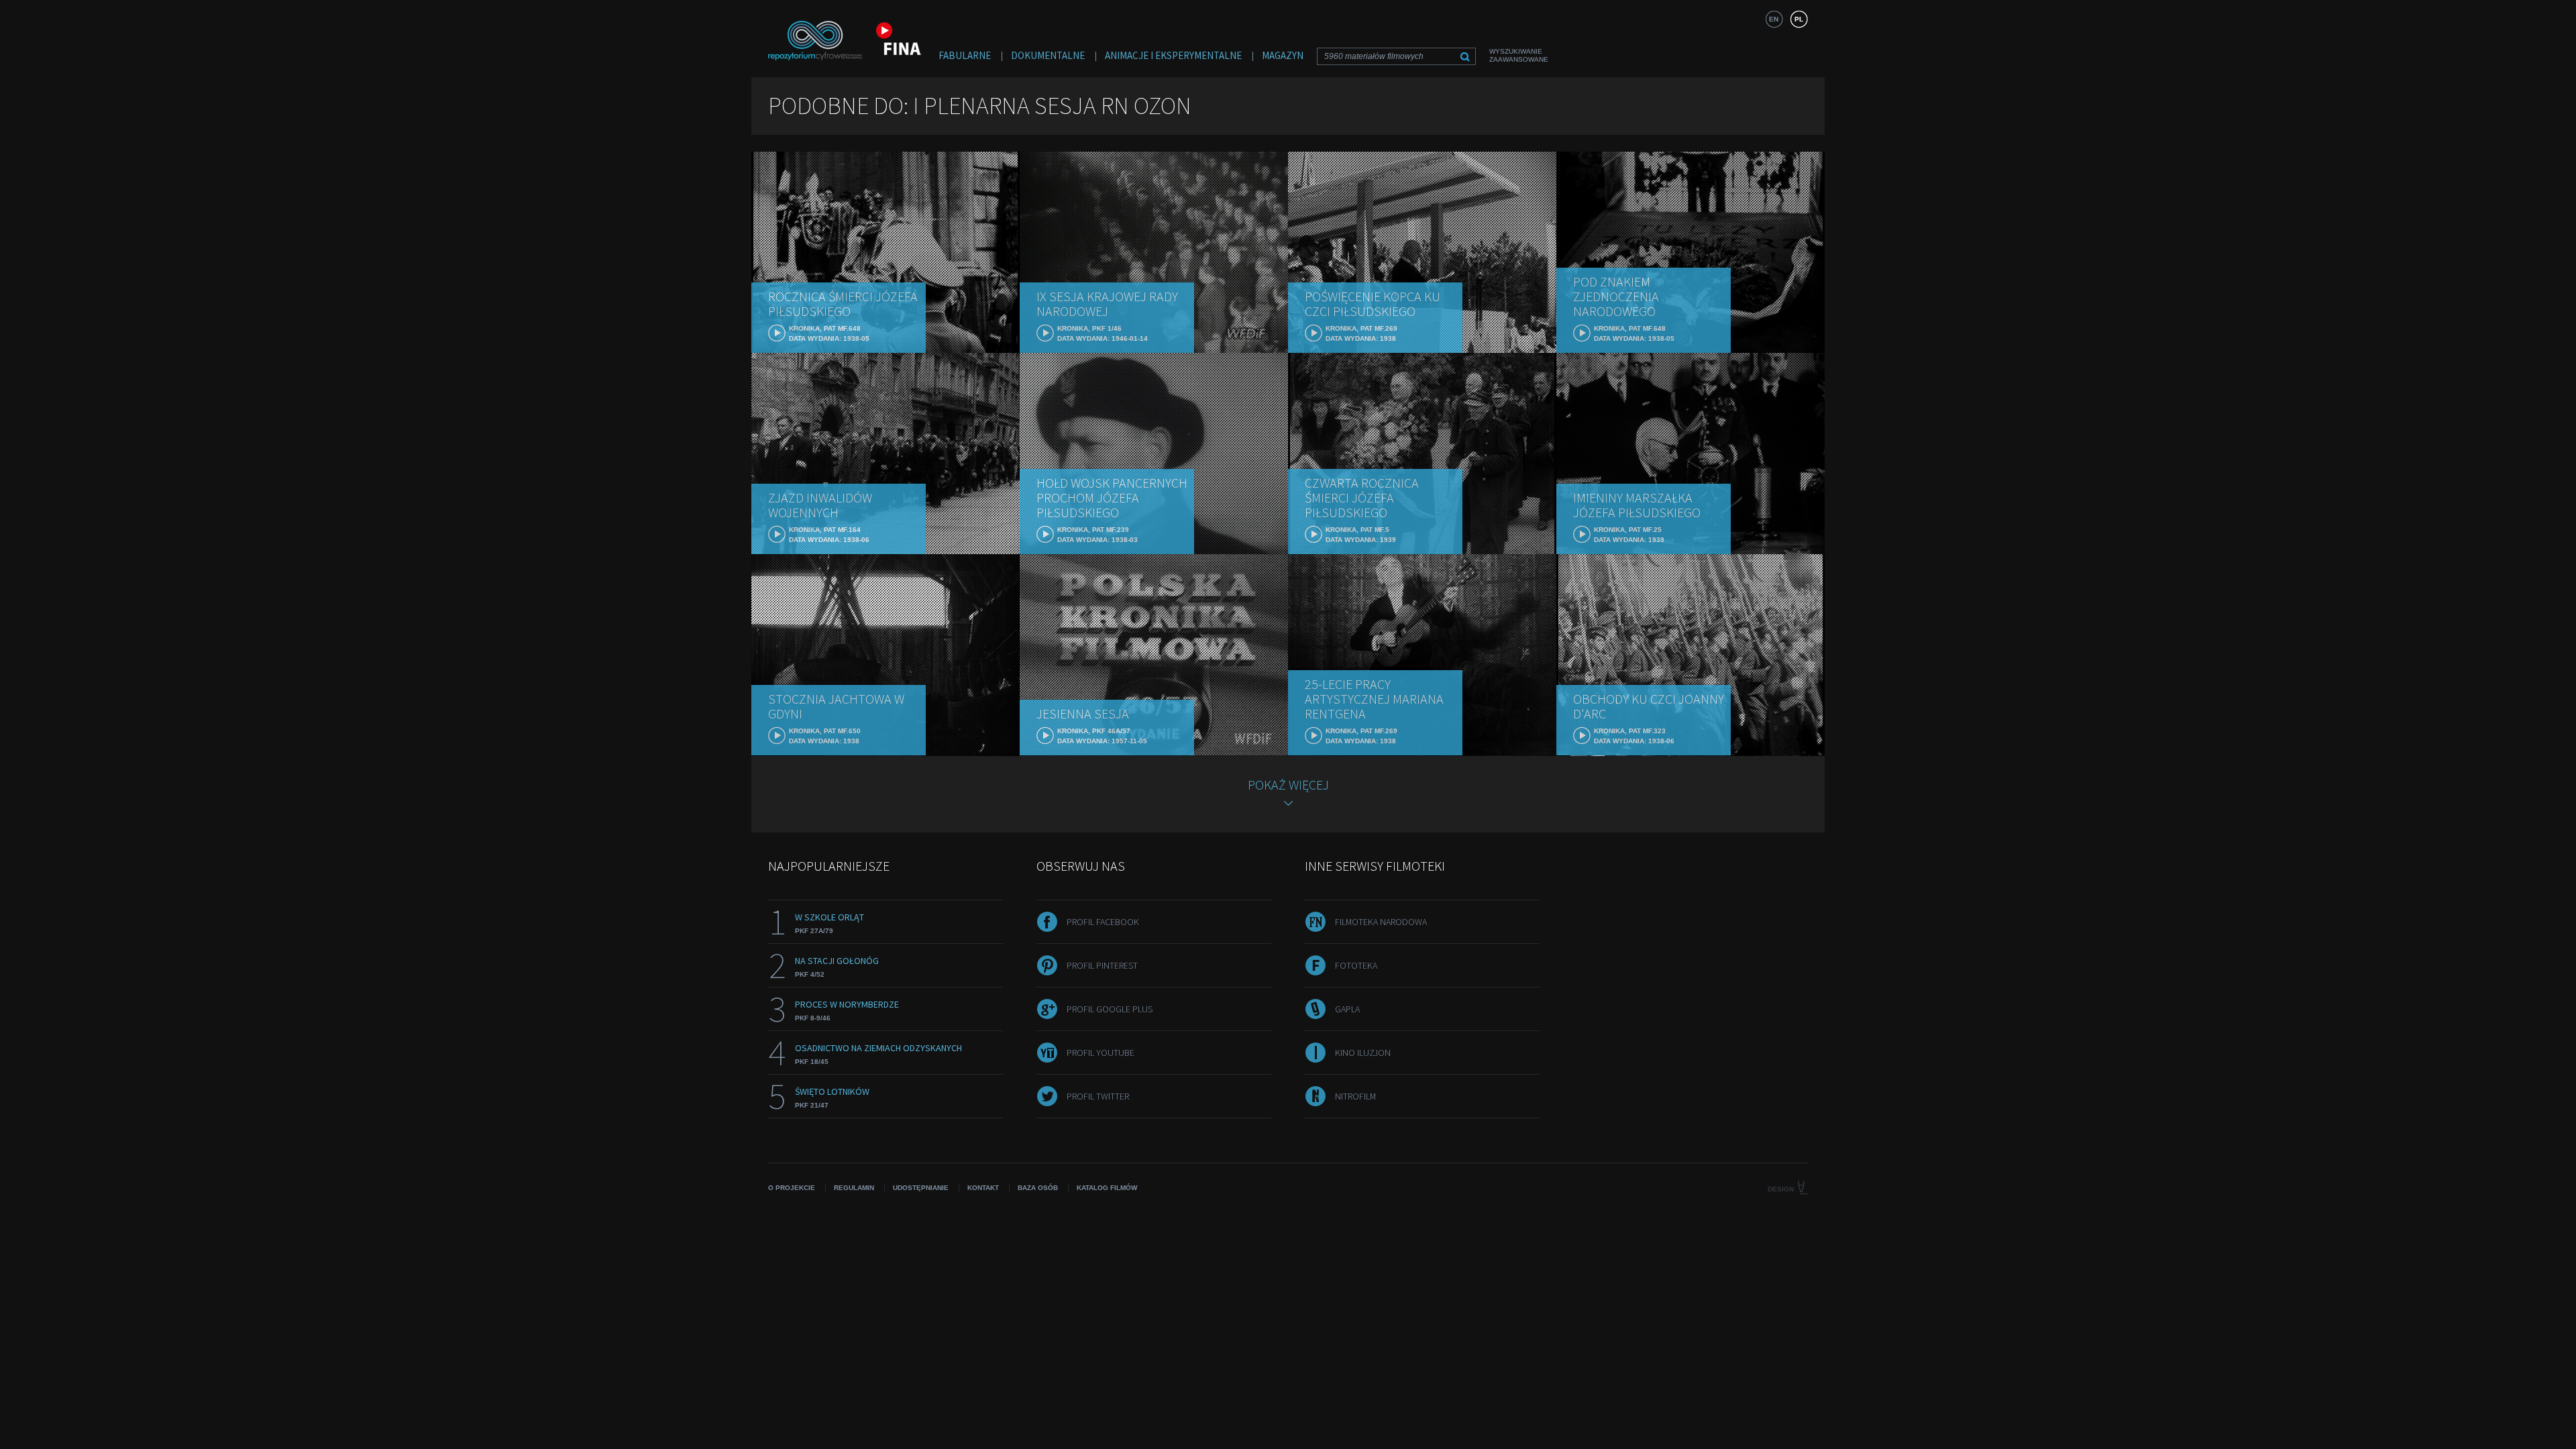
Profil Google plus (1110, 1009)
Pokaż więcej (1288, 785)
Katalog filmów (1107, 1188)
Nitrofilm (1355, 1096)
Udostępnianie (921, 1188)
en (1774, 19)
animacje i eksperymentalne (1173, 55)
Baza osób (1038, 1188)
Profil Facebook (1103, 922)
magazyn (1283, 55)
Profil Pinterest (1102, 965)
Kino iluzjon (1363, 1053)
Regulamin (854, 1188)
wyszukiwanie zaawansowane (1519, 55)
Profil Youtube (1101, 1053)
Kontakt (983, 1188)
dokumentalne (1048, 55)
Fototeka (1356, 965)
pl (1799, 19)
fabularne (965, 55)
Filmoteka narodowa (1381, 922)
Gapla (1347, 1009)
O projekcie (792, 1188)
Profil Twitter (1098, 1096)
